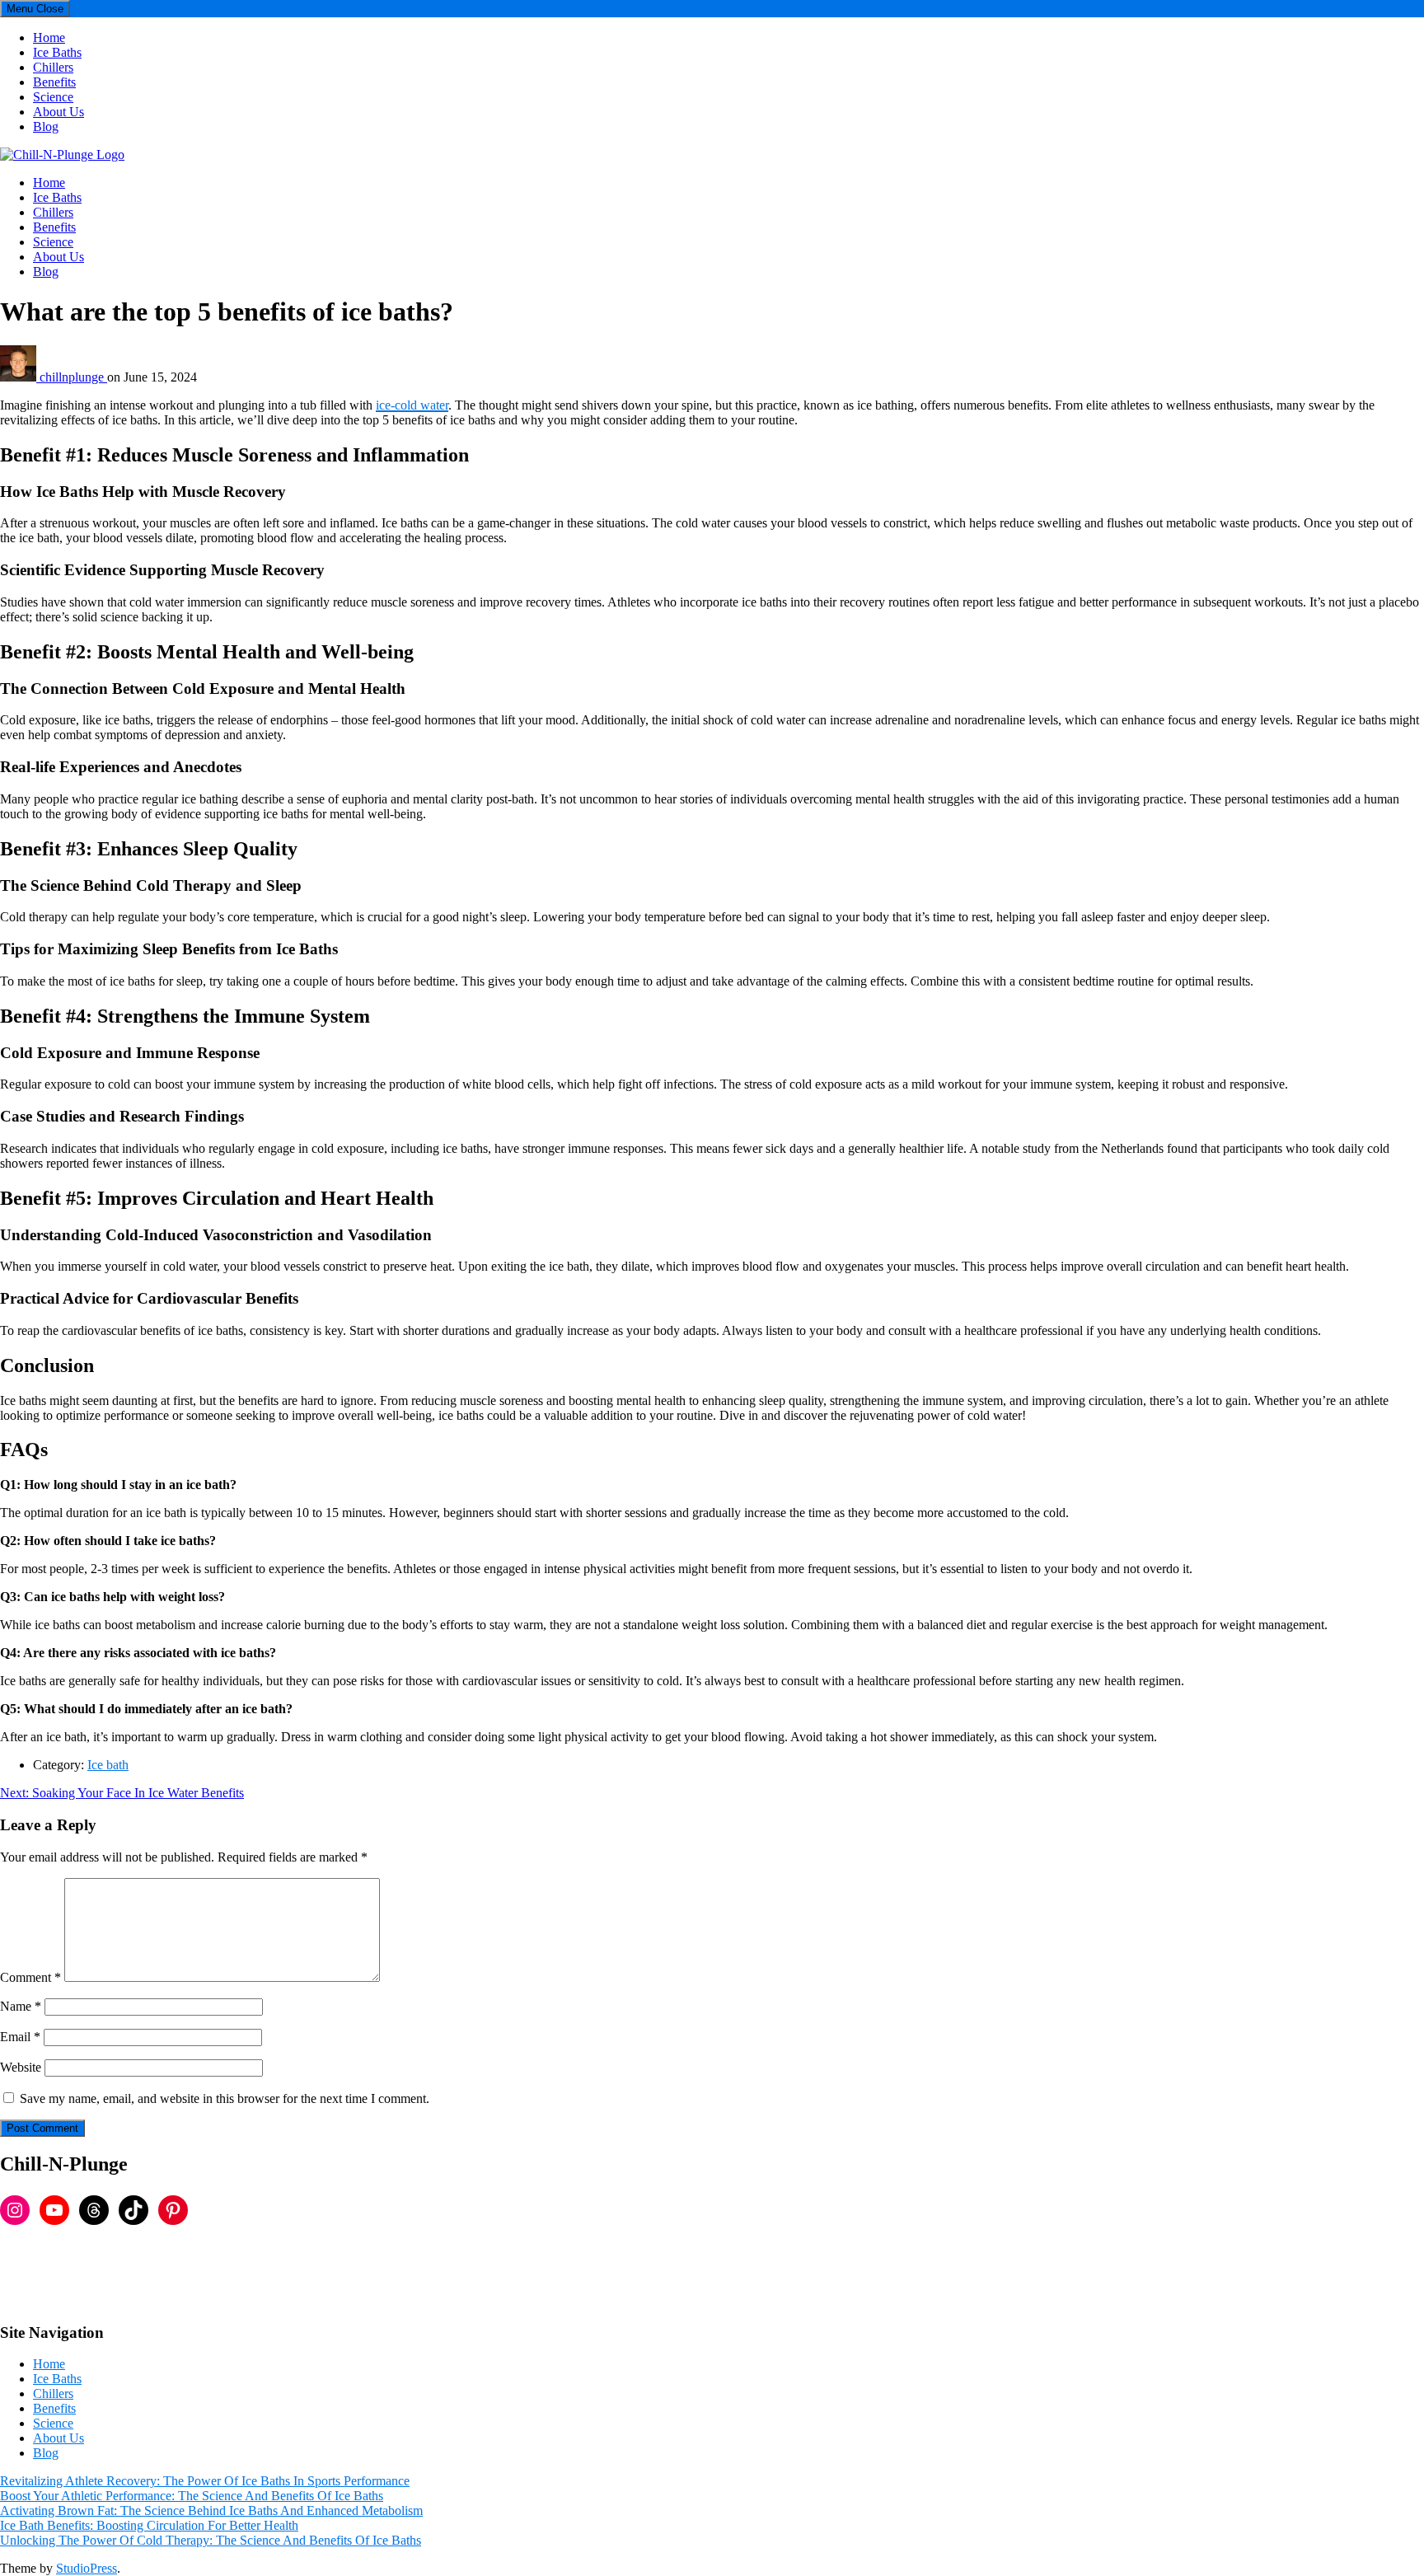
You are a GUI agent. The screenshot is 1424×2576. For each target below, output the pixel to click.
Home (49, 37)
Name (21, 2006)
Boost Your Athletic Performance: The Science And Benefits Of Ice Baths (192, 2496)
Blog (46, 126)
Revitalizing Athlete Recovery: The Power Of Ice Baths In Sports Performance (205, 2481)
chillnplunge (73, 377)
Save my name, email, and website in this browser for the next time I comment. (225, 2098)
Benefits (54, 82)
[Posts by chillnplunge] (20, 377)
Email (20, 2037)
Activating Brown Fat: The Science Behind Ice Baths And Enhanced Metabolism (211, 2510)
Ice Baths (57, 52)
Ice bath (108, 1765)
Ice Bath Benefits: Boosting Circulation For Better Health (149, 2525)
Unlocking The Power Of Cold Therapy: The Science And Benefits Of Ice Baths (211, 2540)
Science (53, 97)
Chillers (53, 67)
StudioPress (87, 2568)
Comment (30, 1977)
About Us (59, 112)
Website (21, 2067)
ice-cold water (412, 405)
